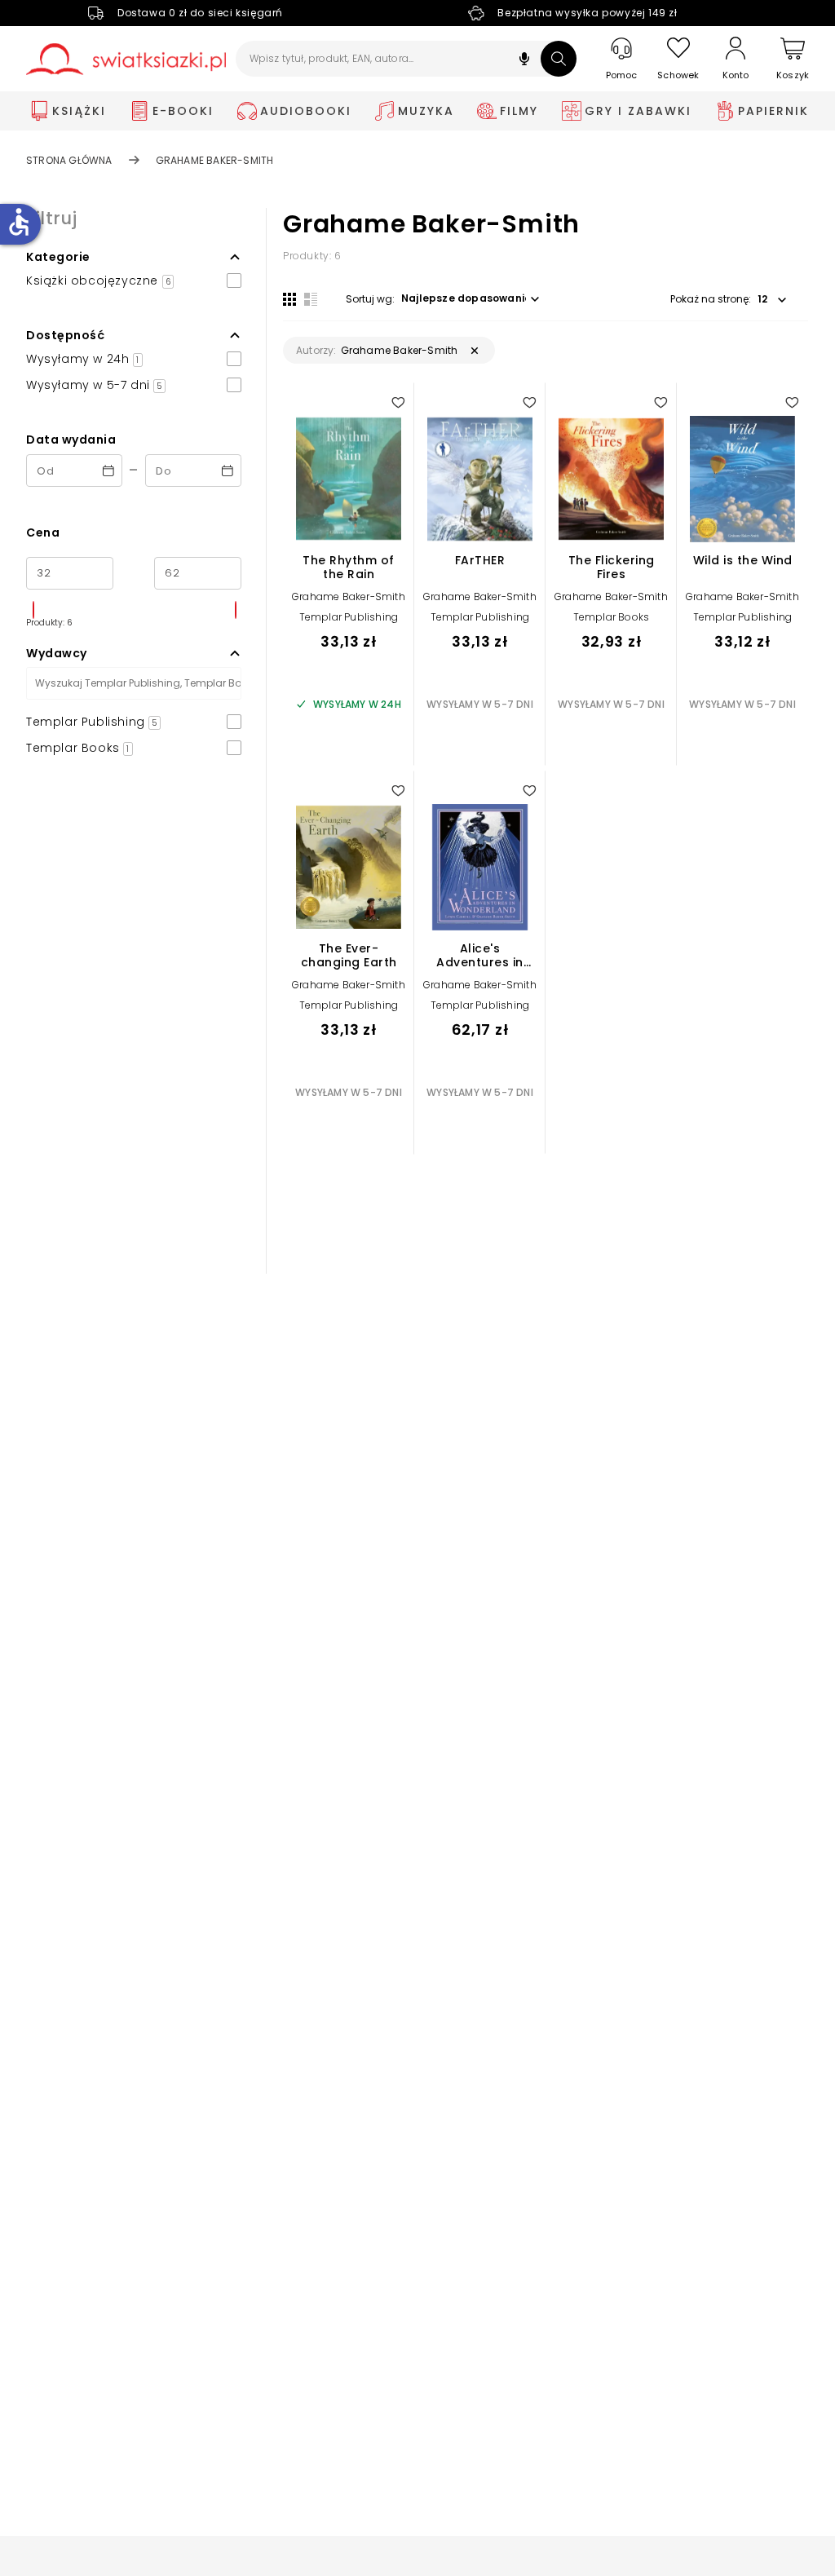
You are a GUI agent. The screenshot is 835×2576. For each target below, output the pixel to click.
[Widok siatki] (289, 299)
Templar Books (612, 617)
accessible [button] (19, 222)
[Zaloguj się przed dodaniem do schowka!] (398, 402)
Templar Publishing (349, 617)
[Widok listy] (311, 299)
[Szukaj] (559, 59)
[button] (524, 61)
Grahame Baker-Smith (349, 597)
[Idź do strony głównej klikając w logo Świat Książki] (126, 59)
